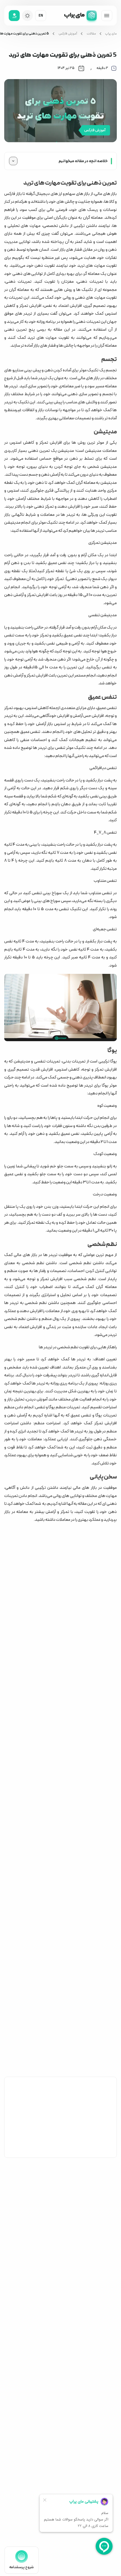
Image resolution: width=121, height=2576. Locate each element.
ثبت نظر (99, 2150)
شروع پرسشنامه (22, 2567)
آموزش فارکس (68, 34)
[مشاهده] (107, 16)
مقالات (91, 34)
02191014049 (25, 2484)
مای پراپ (111, 34)
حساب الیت (102, 2475)
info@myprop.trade (30, 2497)
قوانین (104, 2488)
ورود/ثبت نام (57, 2375)
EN (41, 16)
